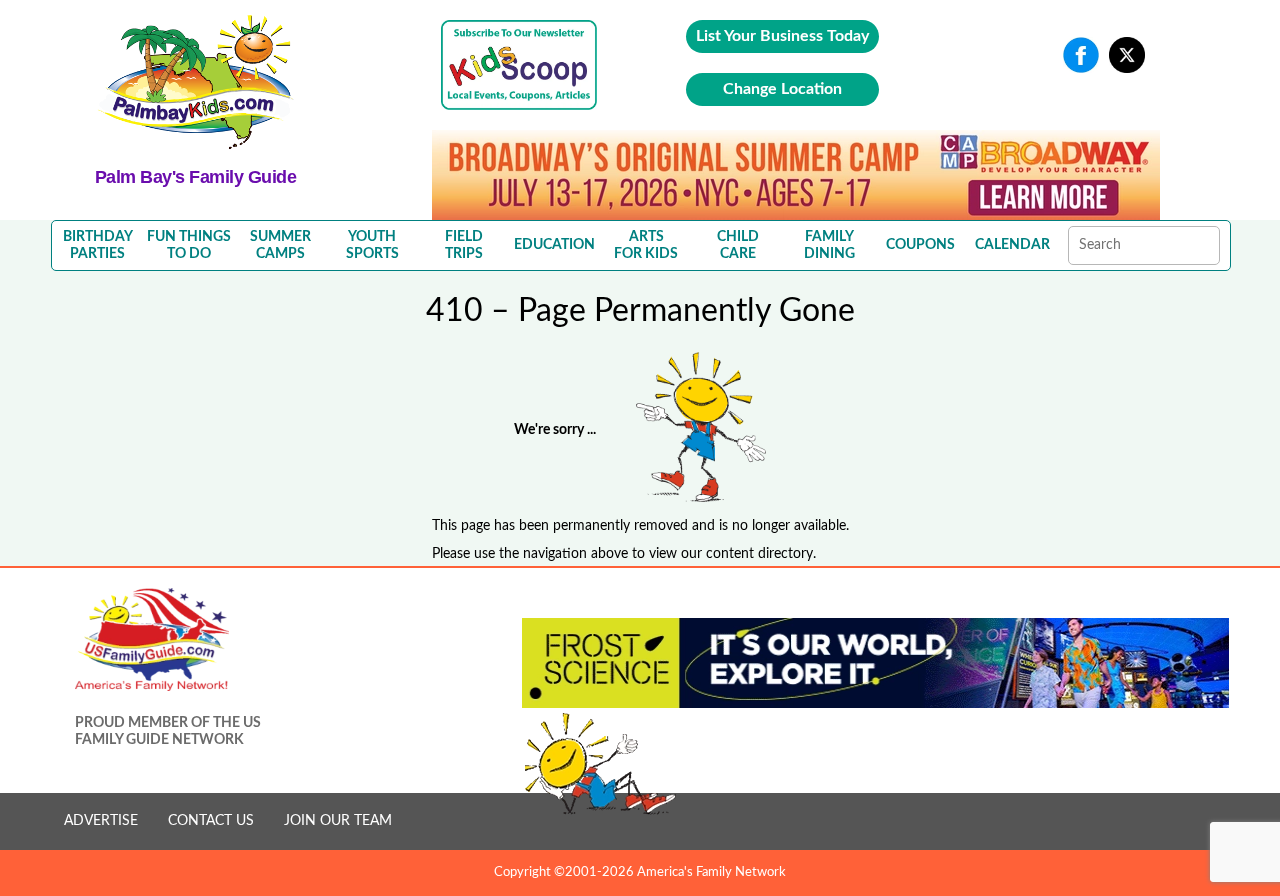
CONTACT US (211, 821)
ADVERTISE (101, 821)
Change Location (782, 89)
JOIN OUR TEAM (338, 821)
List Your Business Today (782, 36)
